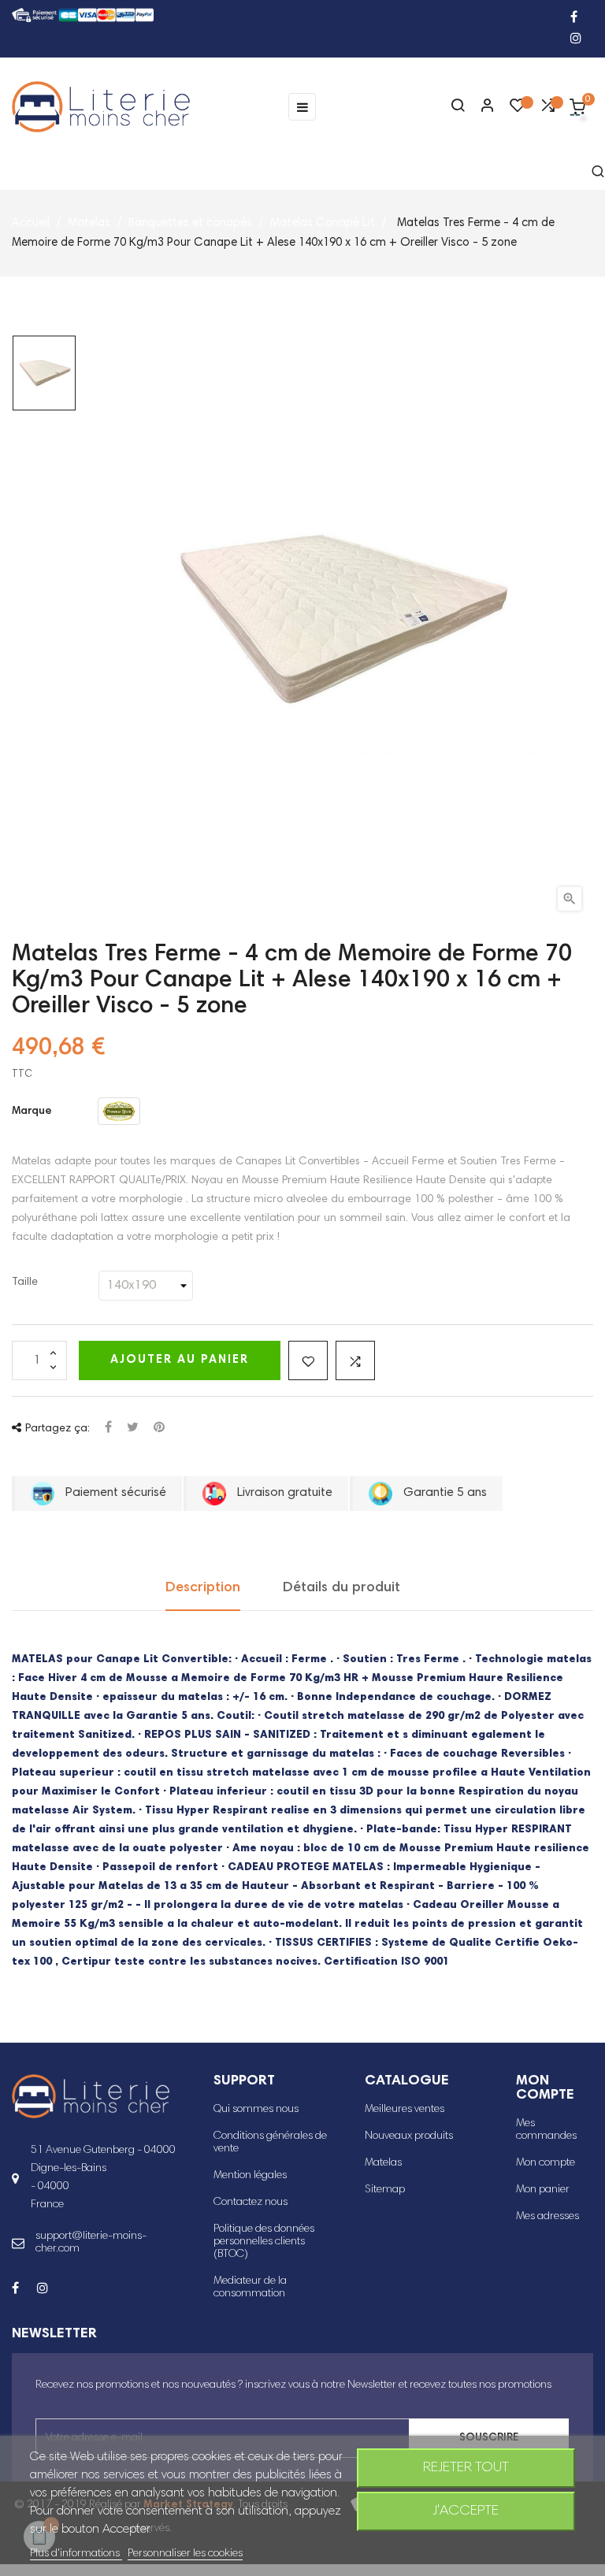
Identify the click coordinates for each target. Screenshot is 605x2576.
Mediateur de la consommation (250, 2288)
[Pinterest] (159, 1429)
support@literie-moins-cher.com (91, 2243)
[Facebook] (574, 19)
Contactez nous (251, 2203)
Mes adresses (547, 2217)
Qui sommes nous (256, 2110)
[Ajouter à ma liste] (308, 1360)
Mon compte (546, 2163)
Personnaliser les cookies (185, 2554)
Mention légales (250, 2176)
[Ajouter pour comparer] (355, 1360)
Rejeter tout (466, 2468)
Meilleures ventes (405, 2110)
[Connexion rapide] (481, 107)
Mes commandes (546, 2130)
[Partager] (108, 1429)
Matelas (383, 2163)
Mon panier (543, 2190)
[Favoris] (518, 109)
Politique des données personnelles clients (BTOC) (264, 2242)
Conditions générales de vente (270, 2143)
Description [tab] (203, 1588)
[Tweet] (133, 1429)
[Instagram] (576, 40)
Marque (32, 1112)
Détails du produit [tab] (341, 1588)
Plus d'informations (76, 2554)
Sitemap (385, 2190)
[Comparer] (547, 109)
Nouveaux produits (409, 2136)
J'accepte (466, 2511)
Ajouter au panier (180, 1360)
